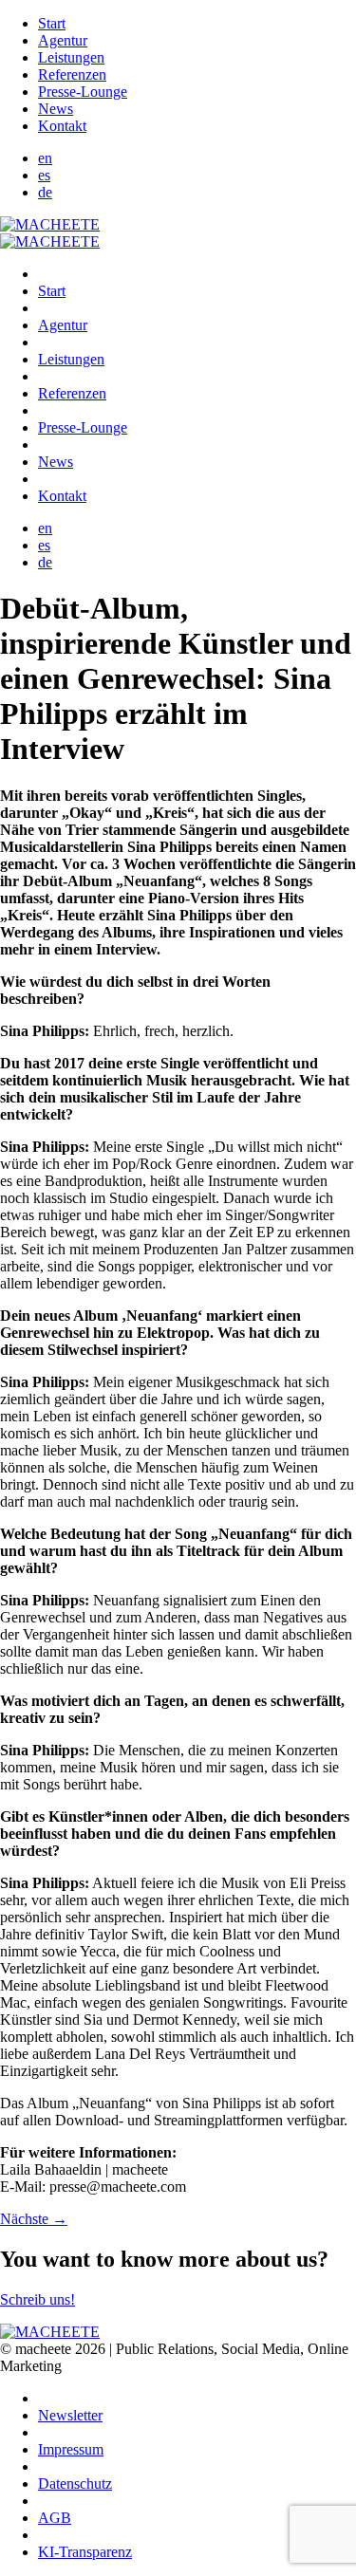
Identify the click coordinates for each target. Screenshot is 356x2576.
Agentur (63, 40)
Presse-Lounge (83, 92)
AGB (55, 2518)
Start (52, 23)
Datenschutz (75, 2483)
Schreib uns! (37, 2299)
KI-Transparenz (85, 2552)
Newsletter (70, 2415)
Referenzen (72, 74)
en (45, 158)
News (56, 109)
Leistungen (71, 57)
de (45, 192)
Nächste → (34, 2219)
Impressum (71, 2449)
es (44, 175)
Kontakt (62, 126)
